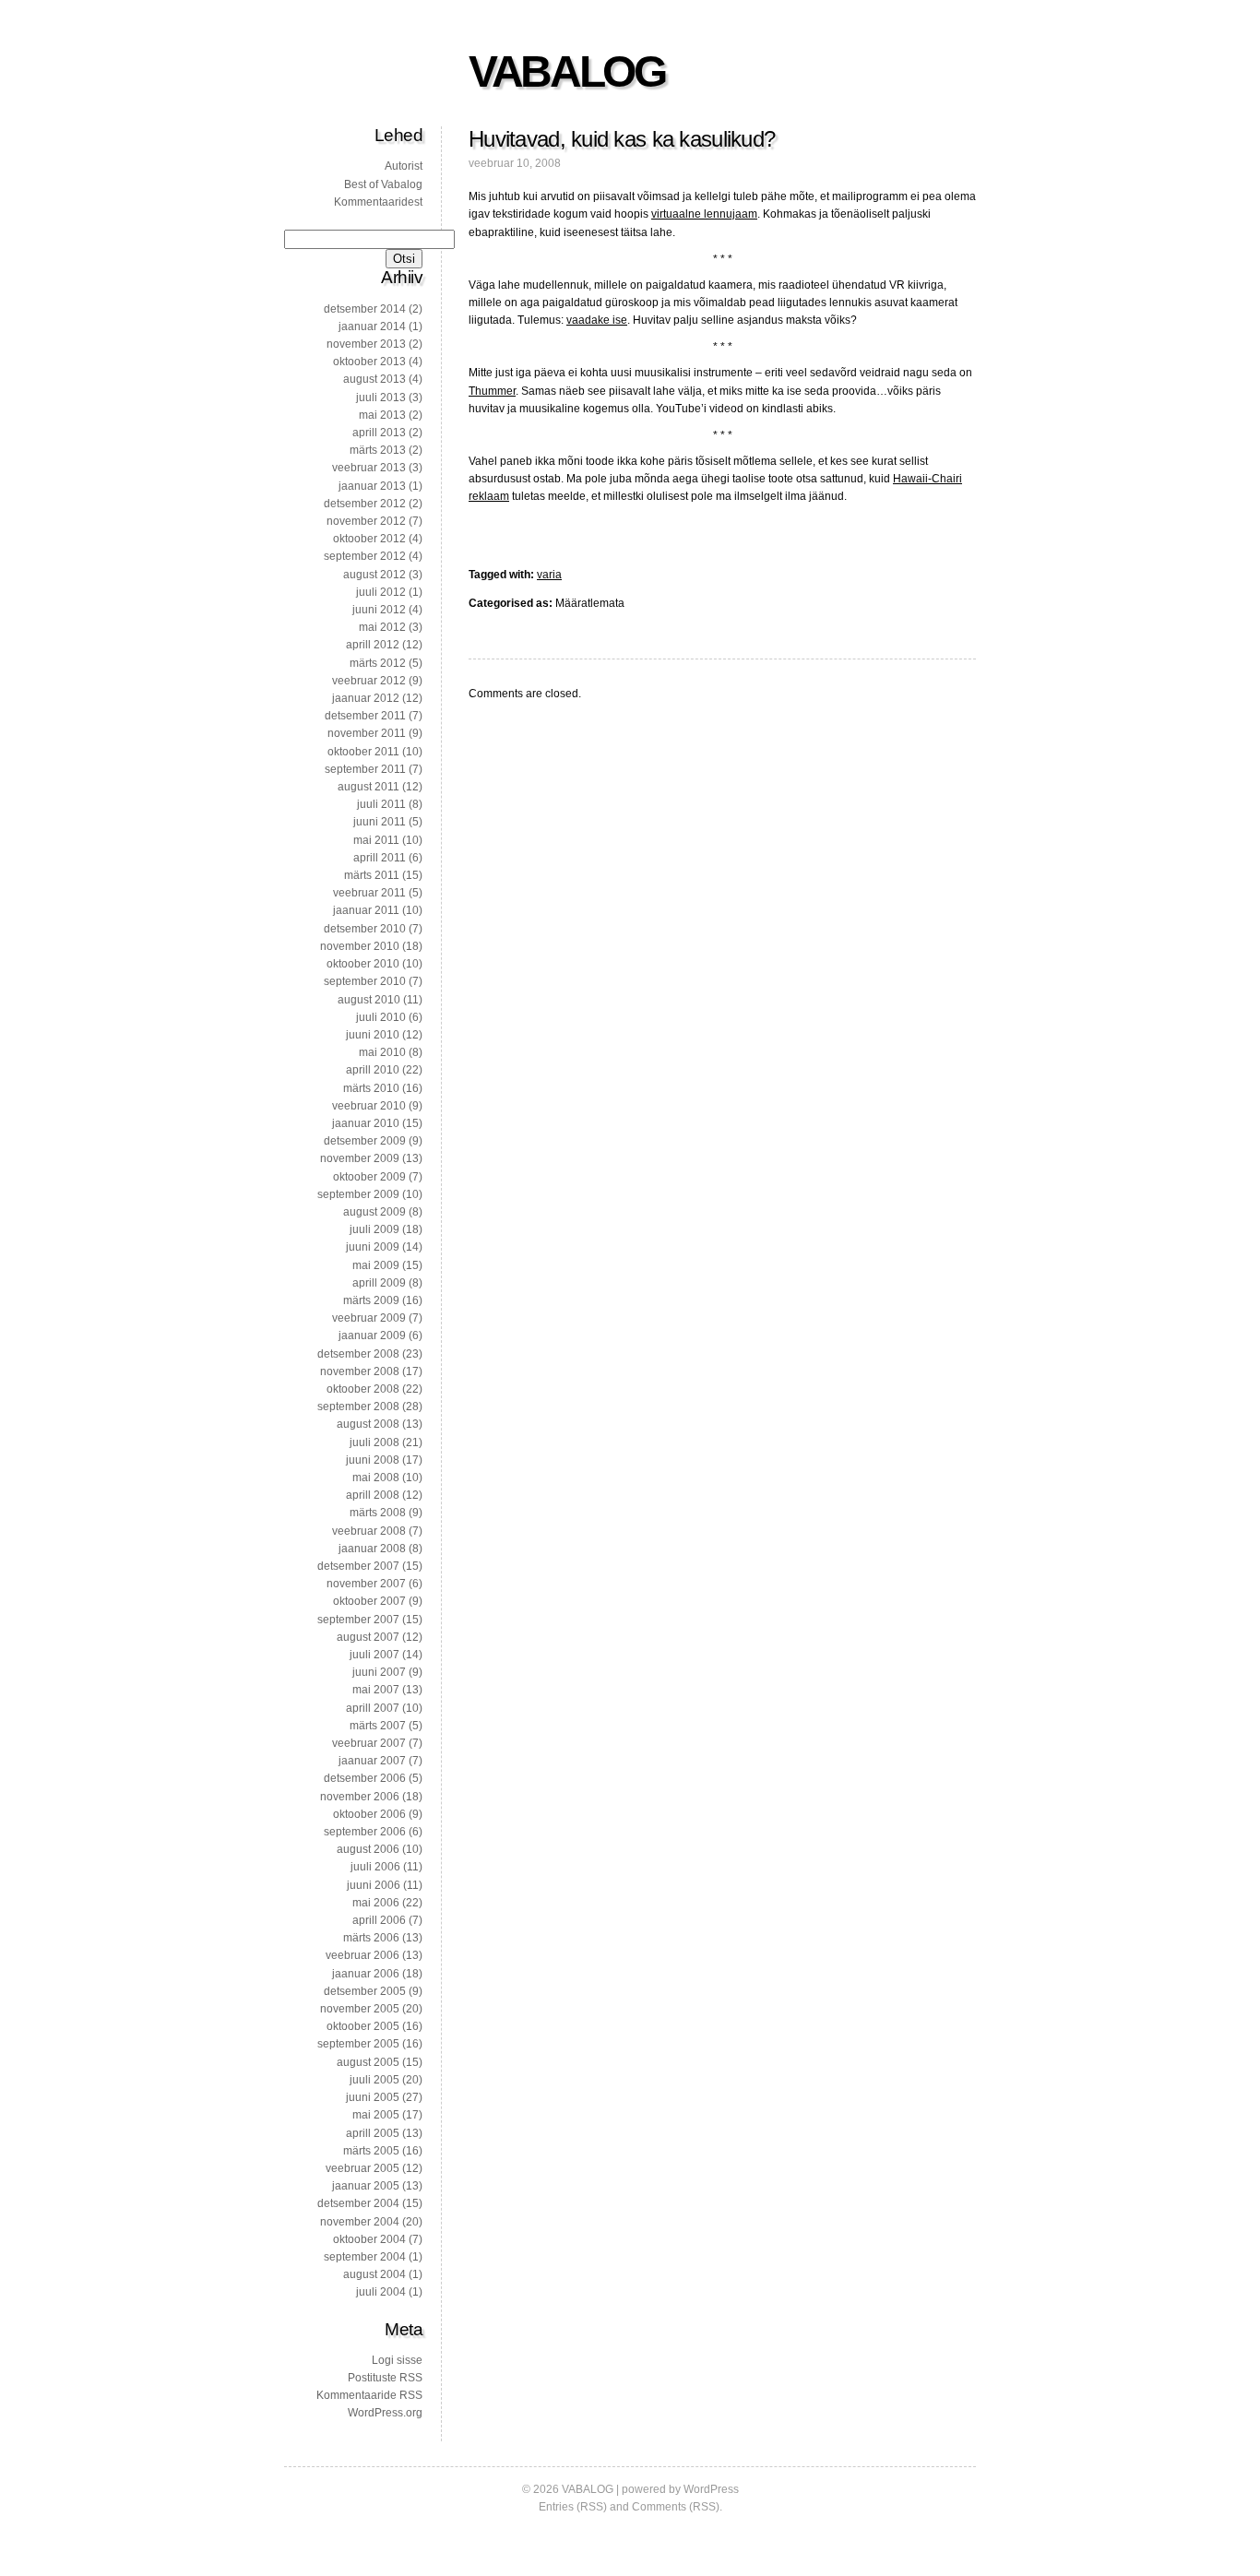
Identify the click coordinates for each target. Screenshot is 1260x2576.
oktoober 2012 (369, 539)
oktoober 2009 (369, 1177)
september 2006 (365, 1832)
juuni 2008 (373, 1460)
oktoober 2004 (369, 2239)
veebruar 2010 (369, 1106)
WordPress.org (385, 2413)
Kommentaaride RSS (369, 2395)
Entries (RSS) (573, 2507)
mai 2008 (376, 1478)
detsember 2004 (358, 2203)
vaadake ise (597, 320)
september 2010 (365, 981)
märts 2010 (371, 1088)
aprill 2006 (379, 1920)
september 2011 (365, 769)
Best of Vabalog (383, 184)
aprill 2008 (373, 1495)
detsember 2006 (365, 1778)
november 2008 (360, 1371)
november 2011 (367, 733)
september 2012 (365, 556)
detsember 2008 (358, 1354)
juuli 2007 (374, 1655)
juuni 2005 (373, 2097)
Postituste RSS (385, 2378)
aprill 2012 (373, 645)
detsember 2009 (365, 1141)
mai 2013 (382, 415)
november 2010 (360, 946)
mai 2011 (376, 840)
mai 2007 (376, 1690)
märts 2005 (371, 2151)
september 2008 (358, 1407)
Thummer (492, 391)
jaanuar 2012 (366, 698)
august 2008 (368, 1424)
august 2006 (368, 1849)
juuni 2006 (374, 1885)
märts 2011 (372, 875)
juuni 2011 (380, 822)
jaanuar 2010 (366, 1123)
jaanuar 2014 (372, 326)
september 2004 (365, 2257)
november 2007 (366, 1584)
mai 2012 (382, 627)
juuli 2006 (375, 1867)
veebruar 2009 (369, 1318)
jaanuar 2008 (372, 1549)
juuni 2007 (379, 1672)
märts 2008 (378, 1513)
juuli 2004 (381, 2292)
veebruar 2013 (369, 468)
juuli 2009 (374, 1229)
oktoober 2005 (363, 2026)
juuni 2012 (379, 610)
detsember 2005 (365, 1991)
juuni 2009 (373, 1247)
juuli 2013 (381, 398)
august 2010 (369, 1000)
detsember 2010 (365, 929)
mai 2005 (376, 2115)
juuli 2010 (381, 1017)
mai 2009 (376, 1265)
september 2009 (358, 1194)
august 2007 (368, 1637)
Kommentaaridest (378, 202)
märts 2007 (378, 1726)
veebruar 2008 (369, 1531)
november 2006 (360, 1797)
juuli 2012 (381, 592)
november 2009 (360, 1158)
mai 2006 (376, 1903)
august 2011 (368, 787)
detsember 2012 (365, 504)
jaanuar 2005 (366, 2186)
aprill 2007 (373, 1708)
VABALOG (566, 71)
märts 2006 (371, 1938)
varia (549, 575)
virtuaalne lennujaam (704, 214)
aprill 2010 (373, 1070)
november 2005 (360, 2009)
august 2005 (368, 2062)
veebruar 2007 (369, 1743)
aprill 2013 (379, 433)
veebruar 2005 (363, 2168)
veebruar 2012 (369, 681)
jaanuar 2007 (372, 1761)
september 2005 (358, 2044)
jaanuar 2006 (366, 1974)
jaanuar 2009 (372, 1335)
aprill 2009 (379, 1283)
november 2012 (366, 521)
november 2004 (360, 2222)
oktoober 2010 (363, 964)
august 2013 (374, 379)
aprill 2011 (380, 858)
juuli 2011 (381, 804)
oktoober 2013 (369, 362)
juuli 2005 (374, 2080)
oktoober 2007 (369, 1601)
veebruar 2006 (363, 1955)
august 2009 (374, 1212)
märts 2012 (378, 663)
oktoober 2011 (363, 752)
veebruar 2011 (369, 893)
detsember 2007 (358, 1566)
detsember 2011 (365, 716)
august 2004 (374, 2274)
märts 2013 (378, 450)
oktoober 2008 (363, 1389)
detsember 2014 (365, 309)
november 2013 (366, 344)
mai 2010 (382, 1052)
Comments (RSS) (676, 2507)
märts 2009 (371, 1300)
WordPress (711, 2489)
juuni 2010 (373, 1035)
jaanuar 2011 (366, 910)
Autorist (404, 166)
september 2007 (358, 1620)
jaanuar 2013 (372, 486)
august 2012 (374, 575)
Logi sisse (397, 2360)
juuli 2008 (374, 1442)
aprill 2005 (373, 2133)
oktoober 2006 (369, 1814)
